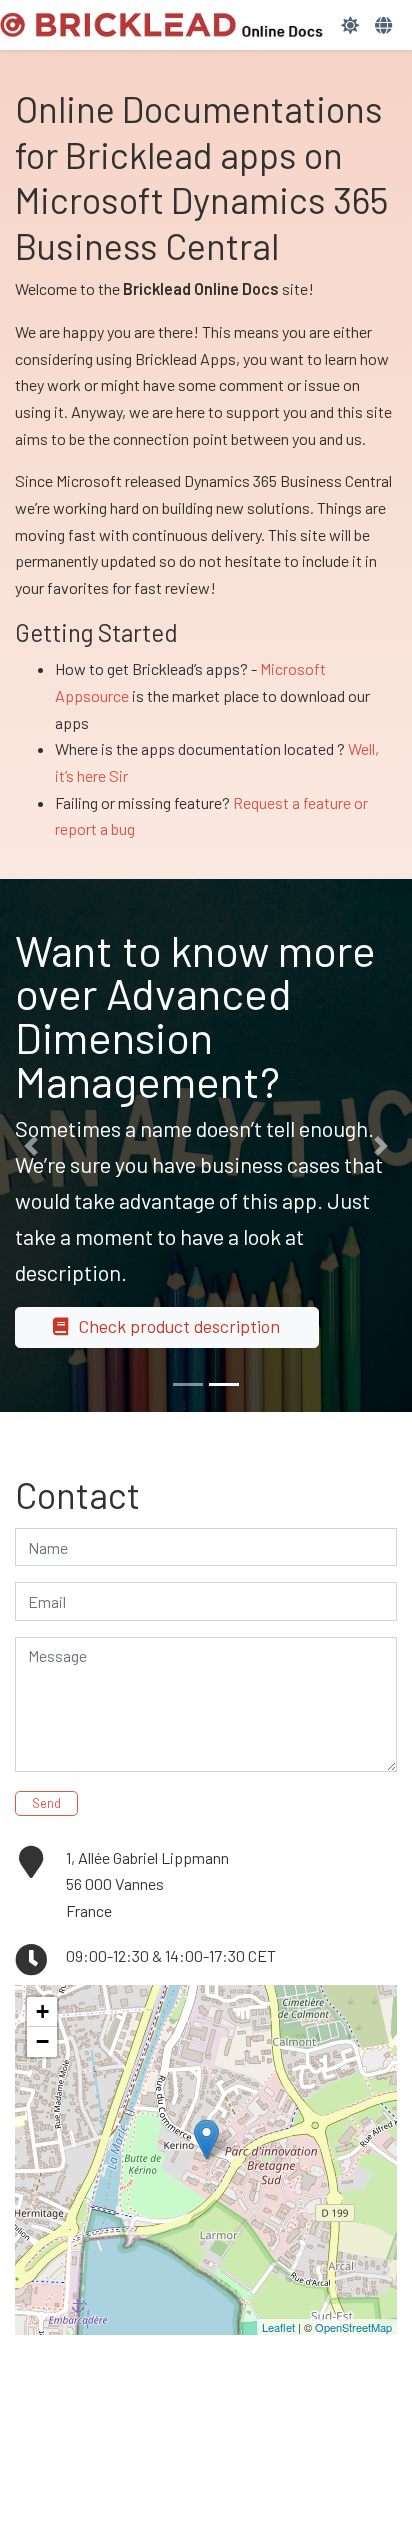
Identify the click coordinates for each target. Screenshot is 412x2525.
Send (46, 1803)
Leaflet (278, 2327)
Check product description (179, 1326)
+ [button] (42, 2011)
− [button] (42, 2041)
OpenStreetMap (353, 2327)
